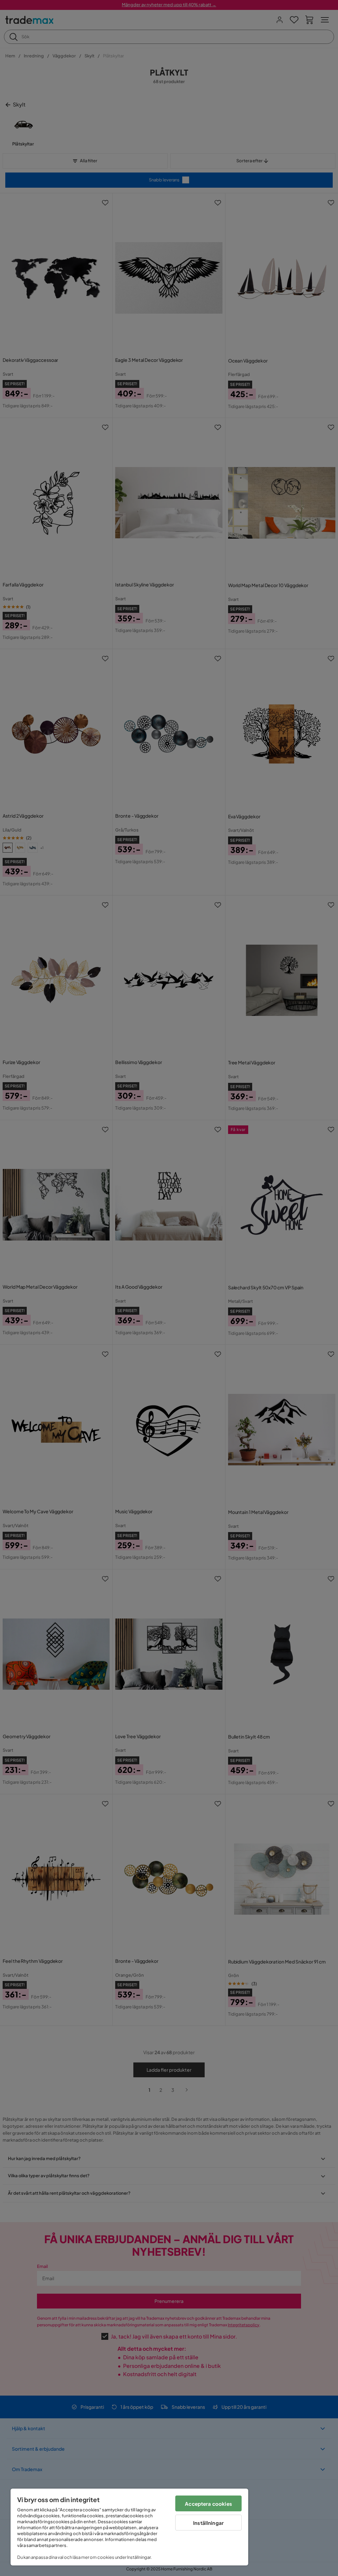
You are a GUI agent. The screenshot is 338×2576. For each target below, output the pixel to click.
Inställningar (208, 2523)
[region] (129, 2527)
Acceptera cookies (208, 2504)
